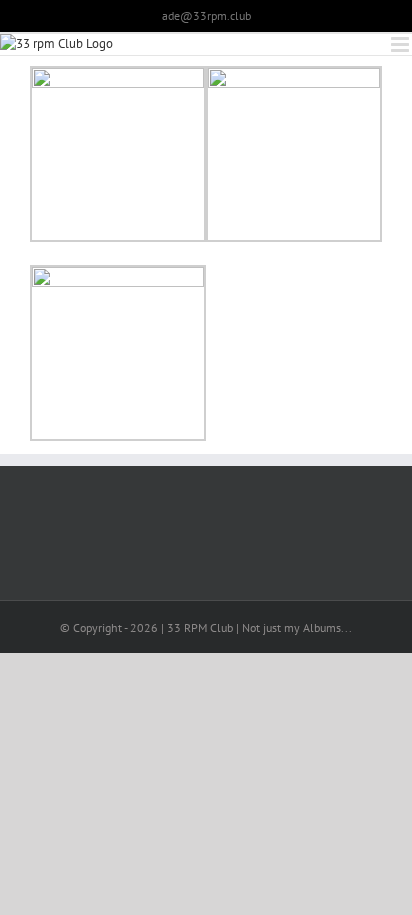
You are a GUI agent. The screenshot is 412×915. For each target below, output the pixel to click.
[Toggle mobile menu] (401, 44)
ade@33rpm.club (206, 15)
